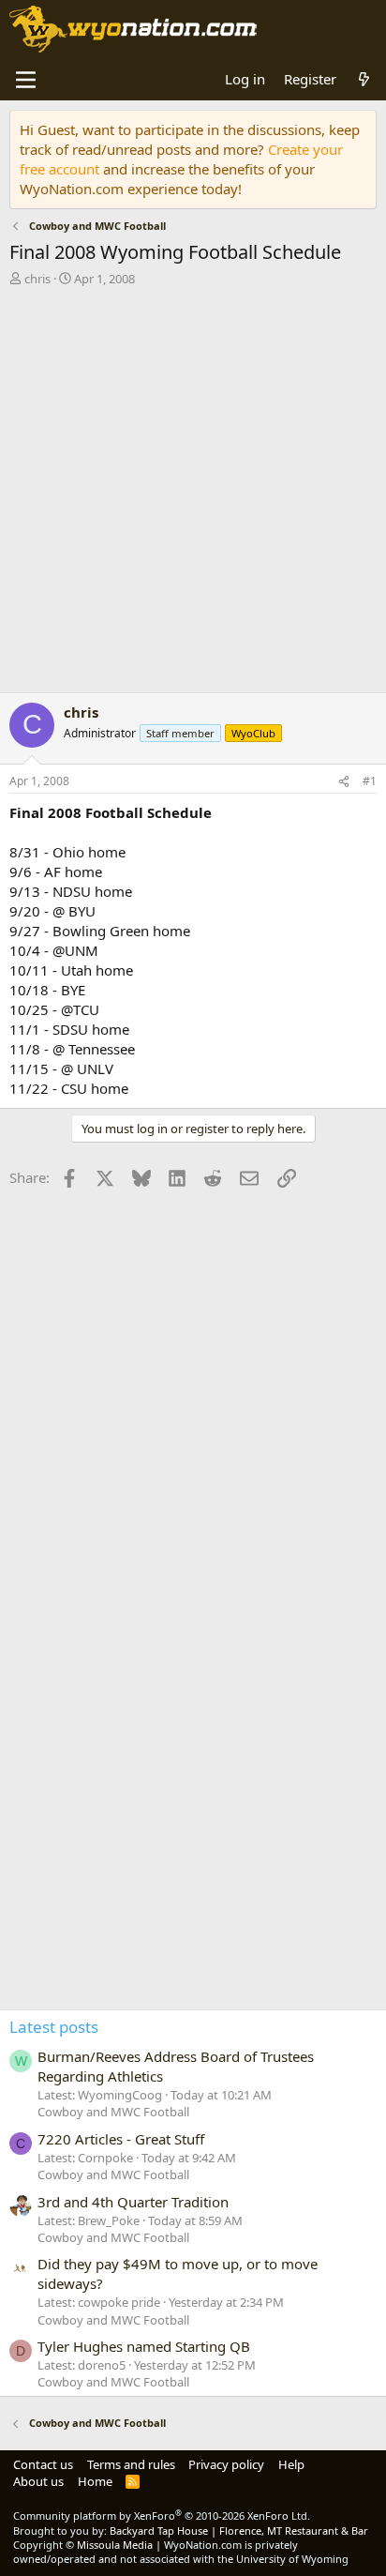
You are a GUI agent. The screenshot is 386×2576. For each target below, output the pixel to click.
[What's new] (364, 79)
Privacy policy (226, 2464)
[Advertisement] (193, 494)
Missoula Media (115, 2545)
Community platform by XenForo (162, 2515)
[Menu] (26, 80)
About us (38, 2481)
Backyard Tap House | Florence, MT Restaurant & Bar (239, 2531)
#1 (370, 781)
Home (95, 2481)
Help (291, 2464)
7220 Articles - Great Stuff (121, 2139)
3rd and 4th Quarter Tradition (133, 2202)
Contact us (43, 2464)
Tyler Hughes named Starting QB (144, 2346)
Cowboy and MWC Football (113, 2112)
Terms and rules (131, 2464)
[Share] (344, 782)
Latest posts (54, 2027)
